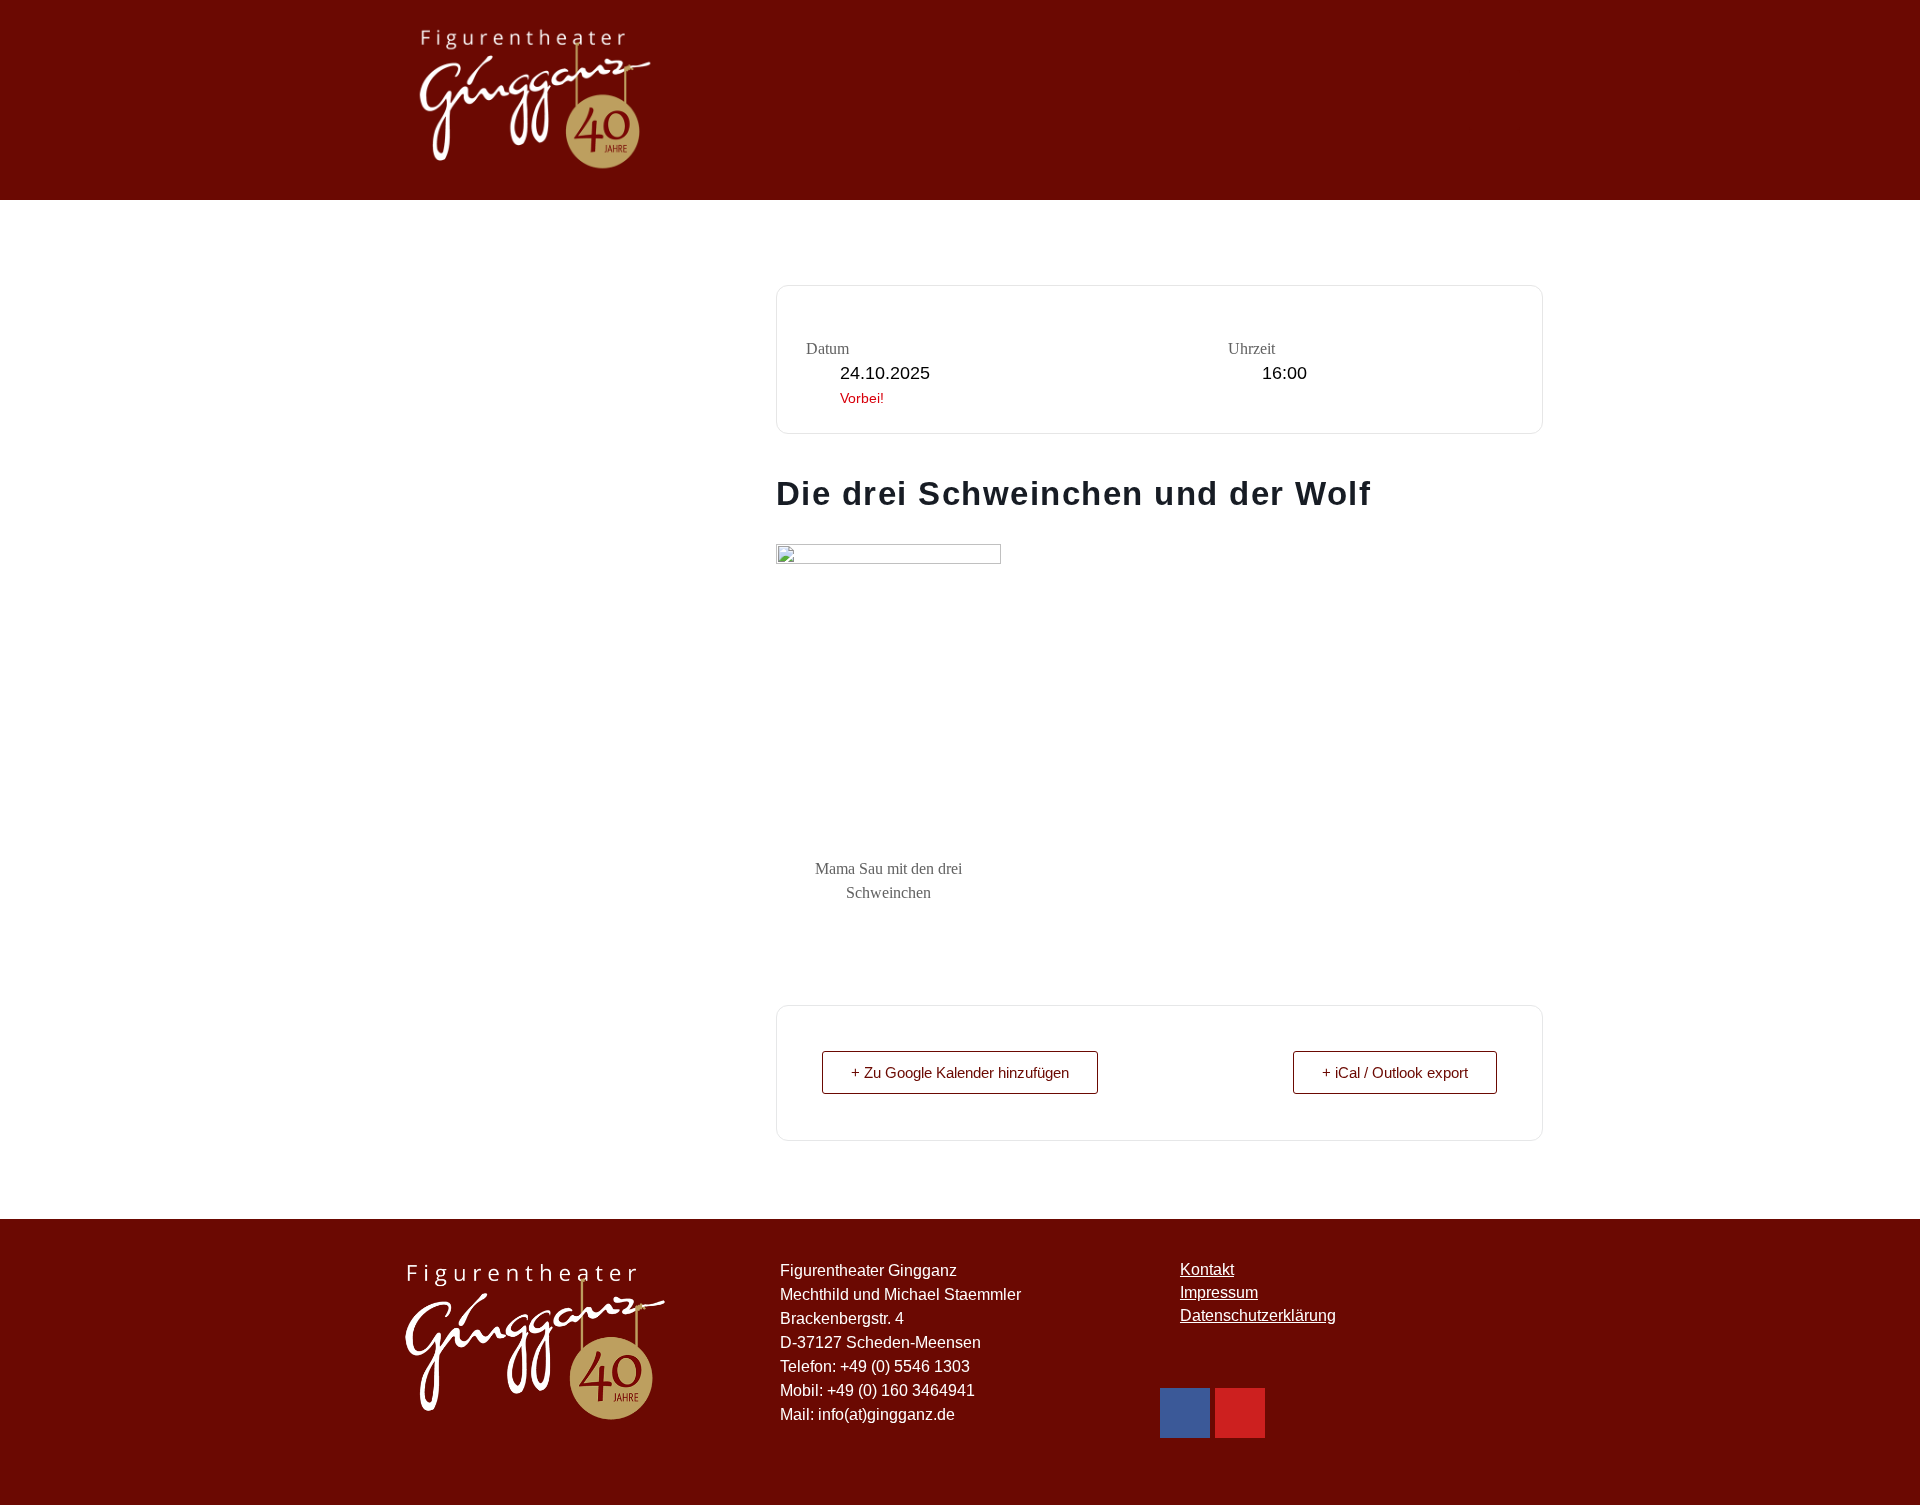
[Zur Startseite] (580, 1343)
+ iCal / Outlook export (1395, 1072)
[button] (1494, 100)
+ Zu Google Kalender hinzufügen (960, 1072)
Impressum (1219, 1292)
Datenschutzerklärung (1258, 1315)
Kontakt (1207, 1269)
